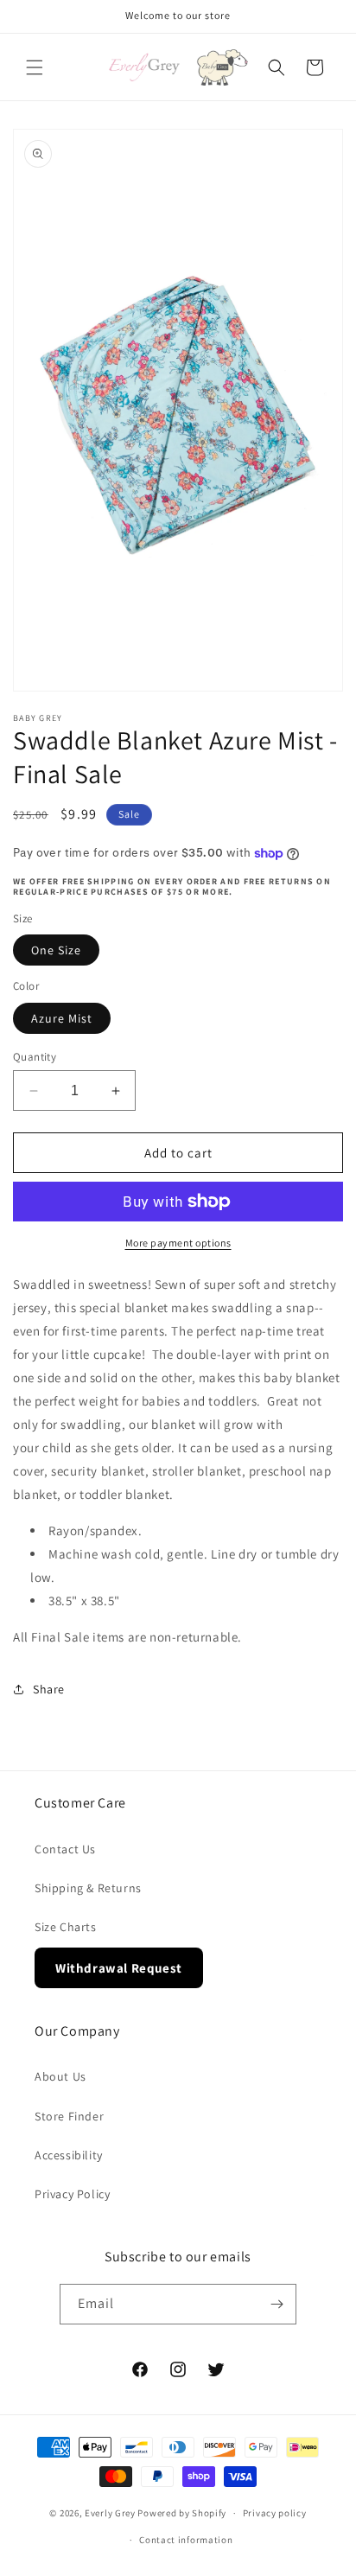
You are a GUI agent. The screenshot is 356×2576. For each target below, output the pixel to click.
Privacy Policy (72, 2194)
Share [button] (49, 1689)
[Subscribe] (277, 2304)
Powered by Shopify (182, 2513)
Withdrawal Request (119, 1968)
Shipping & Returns (88, 1888)
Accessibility (69, 2155)
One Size (56, 950)
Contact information (186, 2540)
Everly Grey (110, 2513)
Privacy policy (275, 2513)
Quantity (35, 1057)
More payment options (178, 1243)
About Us (60, 2076)
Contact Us (65, 1849)
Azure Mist (62, 1018)
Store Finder (69, 2116)
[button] (35, 67)
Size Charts (66, 1927)
